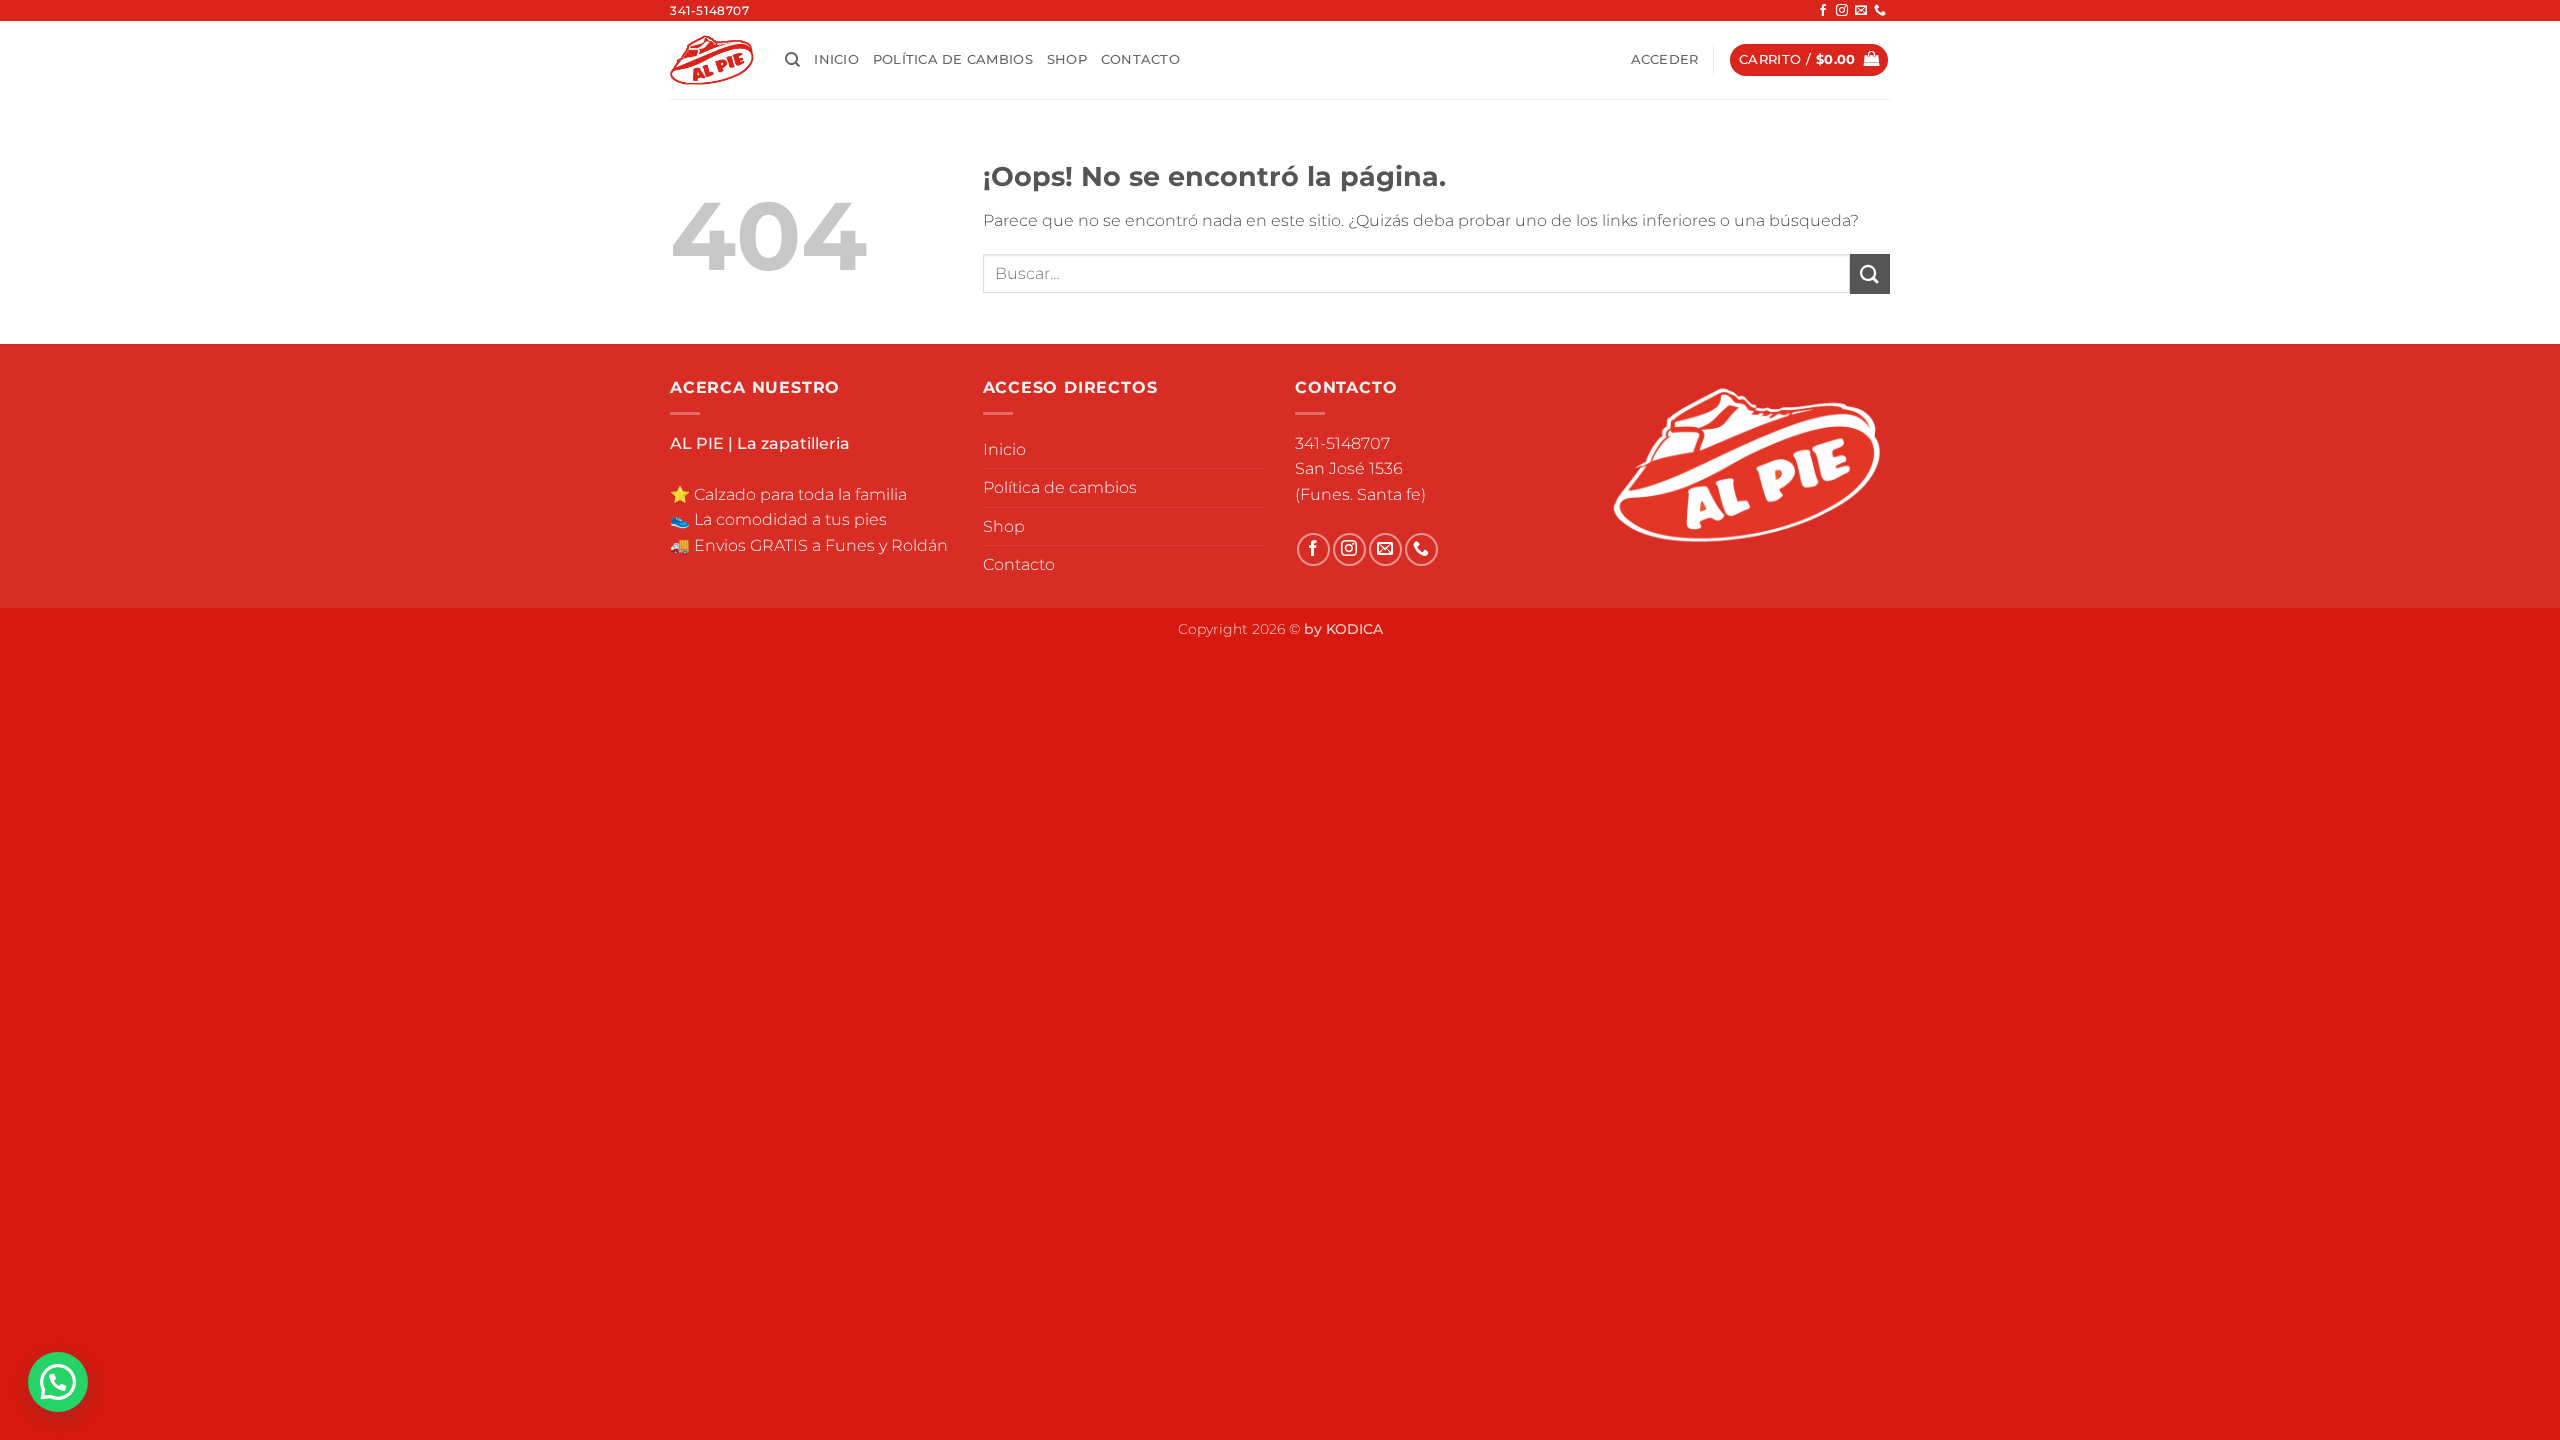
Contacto (1140, 59)
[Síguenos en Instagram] (1842, 11)
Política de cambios (953, 59)
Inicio (836, 59)
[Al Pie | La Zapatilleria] (712, 59)
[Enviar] (1870, 273)
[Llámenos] (1880, 11)
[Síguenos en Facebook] (1823, 11)
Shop (1067, 59)
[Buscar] (792, 60)
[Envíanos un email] (1861, 11)
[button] (1665, 60)
